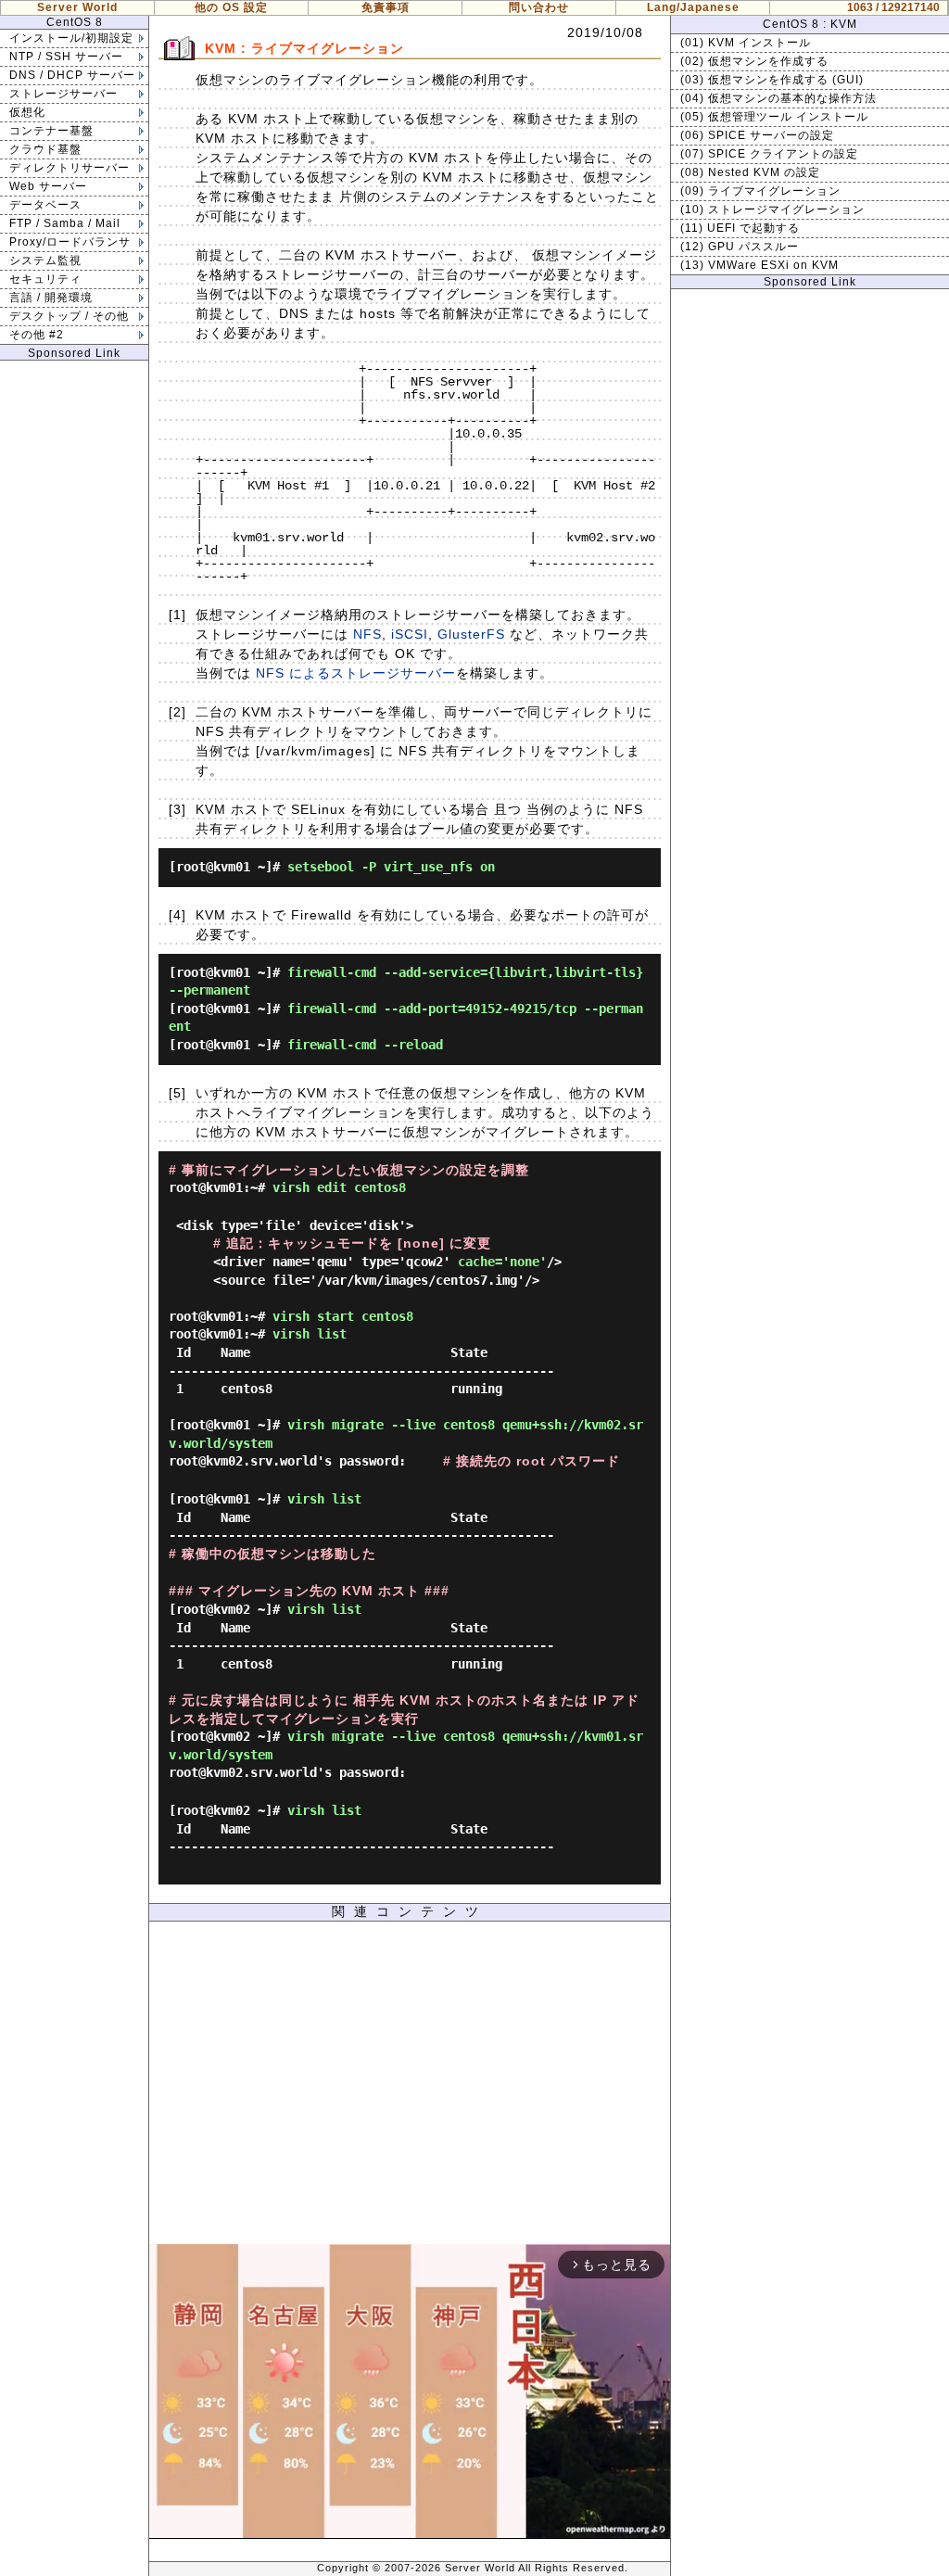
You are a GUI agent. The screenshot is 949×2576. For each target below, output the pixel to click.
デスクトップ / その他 (69, 316)
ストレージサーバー (63, 94)
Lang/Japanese (693, 7)
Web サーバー (48, 186)
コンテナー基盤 (51, 131)
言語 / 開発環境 (51, 298)
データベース (45, 205)
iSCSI (410, 634)
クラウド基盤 (45, 149)
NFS (367, 634)
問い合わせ (539, 7)
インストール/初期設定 (71, 38)
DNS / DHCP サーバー (72, 75)
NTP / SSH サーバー (66, 57)
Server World (77, 7)
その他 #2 (37, 335)
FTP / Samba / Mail (65, 223)
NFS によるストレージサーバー (356, 673)
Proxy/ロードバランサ (70, 242)
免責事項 (386, 7)
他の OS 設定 (231, 7)
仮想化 (27, 112)
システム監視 (45, 260)
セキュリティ (45, 279)
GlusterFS (471, 634)
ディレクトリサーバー (70, 168)
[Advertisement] (410, 2087)
